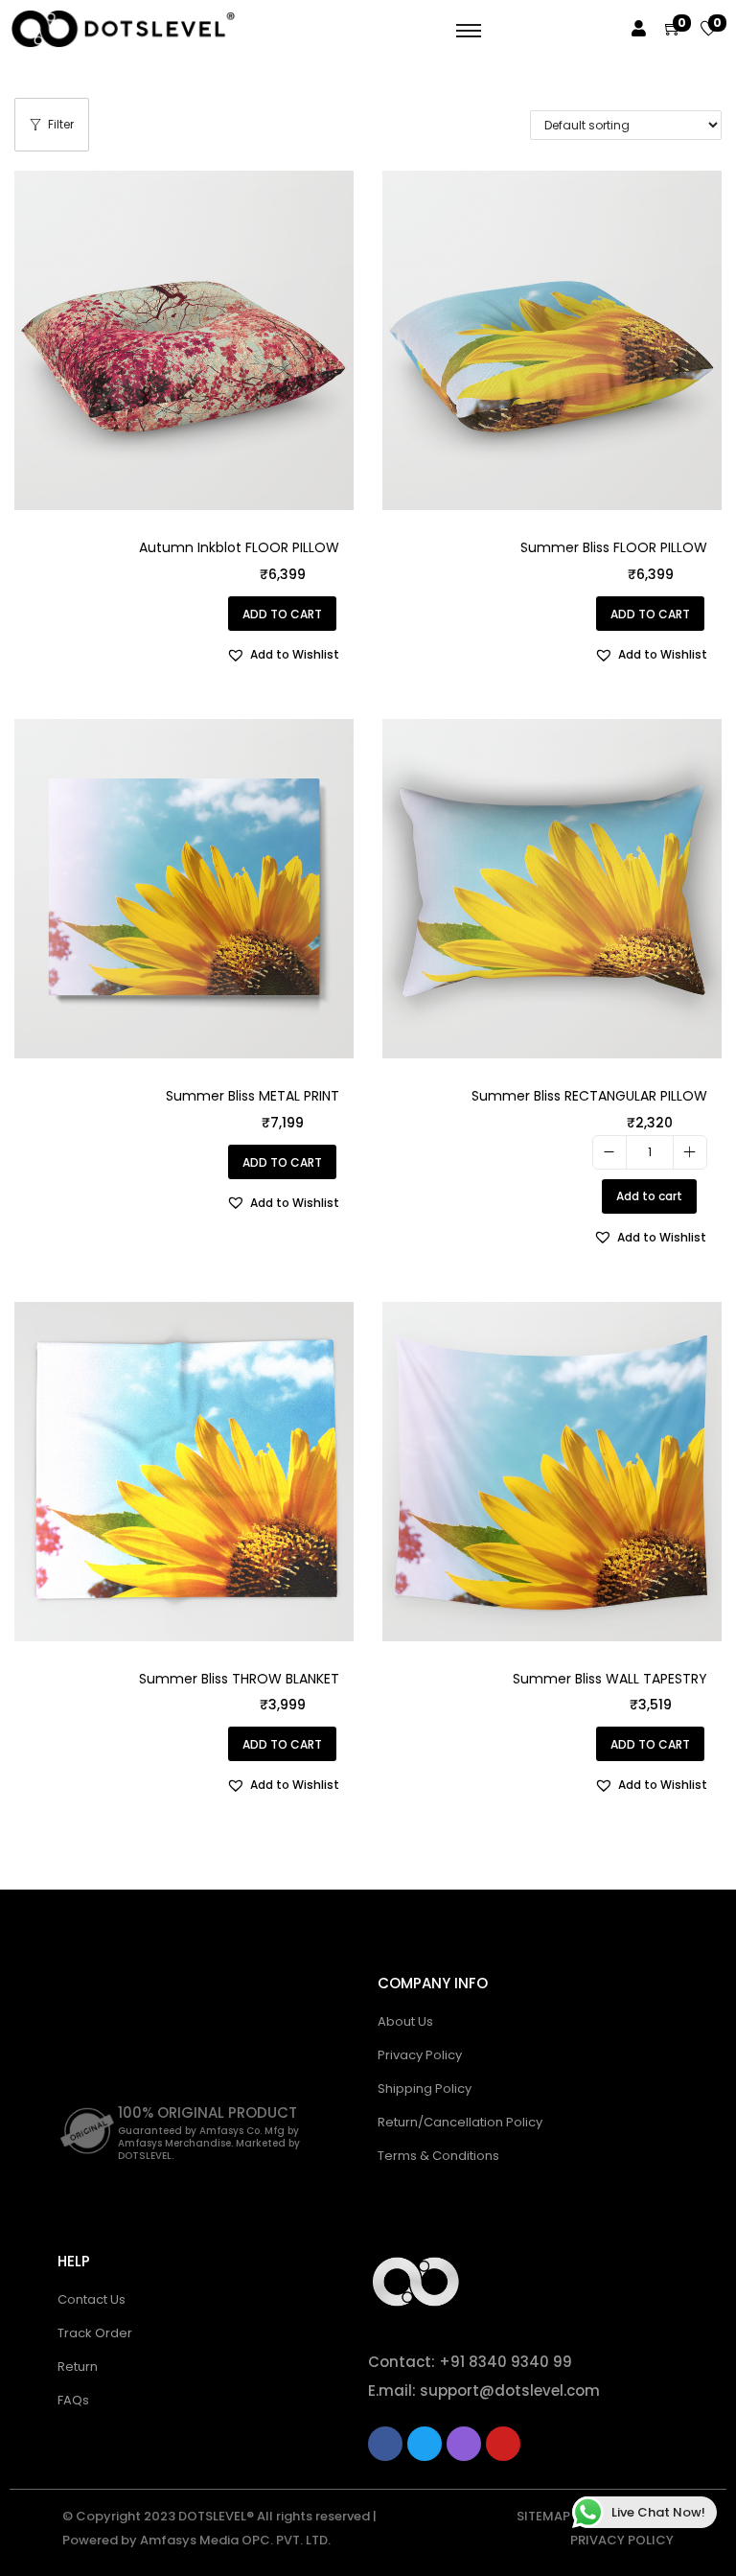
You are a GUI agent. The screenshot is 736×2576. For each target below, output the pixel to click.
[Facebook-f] (385, 2444)
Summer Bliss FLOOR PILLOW (614, 547)
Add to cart (649, 1196)
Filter (61, 124)
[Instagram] (464, 2444)
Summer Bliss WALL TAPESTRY (610, 1679)
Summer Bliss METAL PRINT (253, 1096)
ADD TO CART (282, 614)
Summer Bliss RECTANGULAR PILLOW (589, 1096)
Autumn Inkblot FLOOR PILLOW (239, 547)
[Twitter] (425, 2444)
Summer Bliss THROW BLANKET (239, 1679)
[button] (283, 654)
